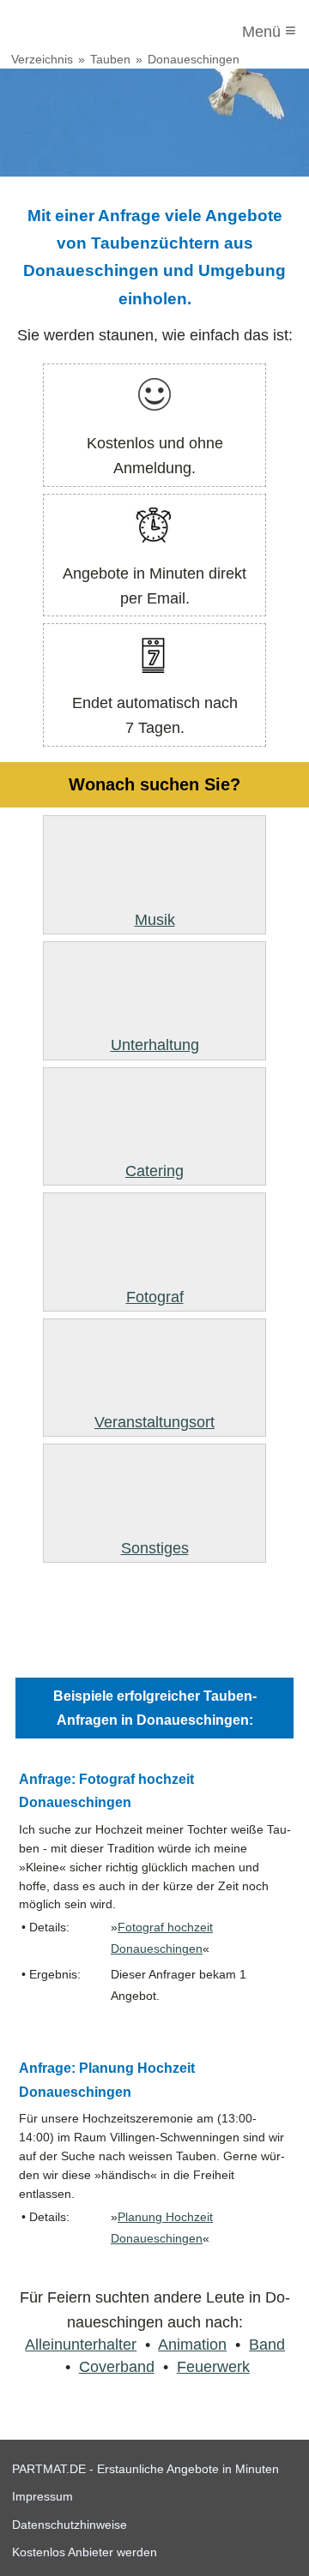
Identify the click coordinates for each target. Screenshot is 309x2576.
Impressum (42, 2496)
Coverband (117, 2367)
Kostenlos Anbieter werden (85, 2552)
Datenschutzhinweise (70, 2525)
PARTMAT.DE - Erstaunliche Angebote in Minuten (145, 2469)
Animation (192, 2345)
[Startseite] (83, 32)
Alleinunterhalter (81, 2345)
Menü (269, 30)
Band (267, 2345)
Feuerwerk (213, 2367)
